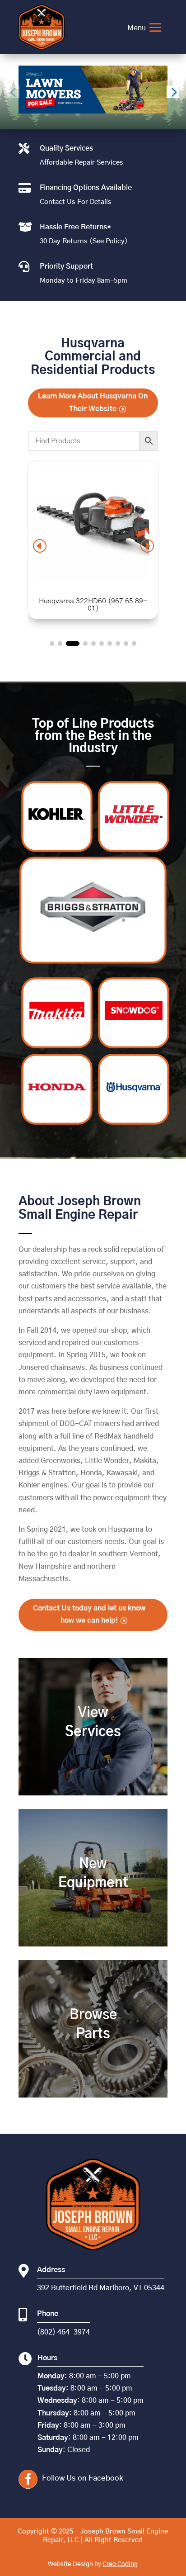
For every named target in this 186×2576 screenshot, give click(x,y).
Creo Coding (120, 2564)
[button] (173, 92)
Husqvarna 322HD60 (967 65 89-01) (93, 605)
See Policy (109, 241)
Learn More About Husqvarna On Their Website (93, 402)
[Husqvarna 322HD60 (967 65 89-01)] (93, 579)
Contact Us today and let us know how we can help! (89, 1614)
